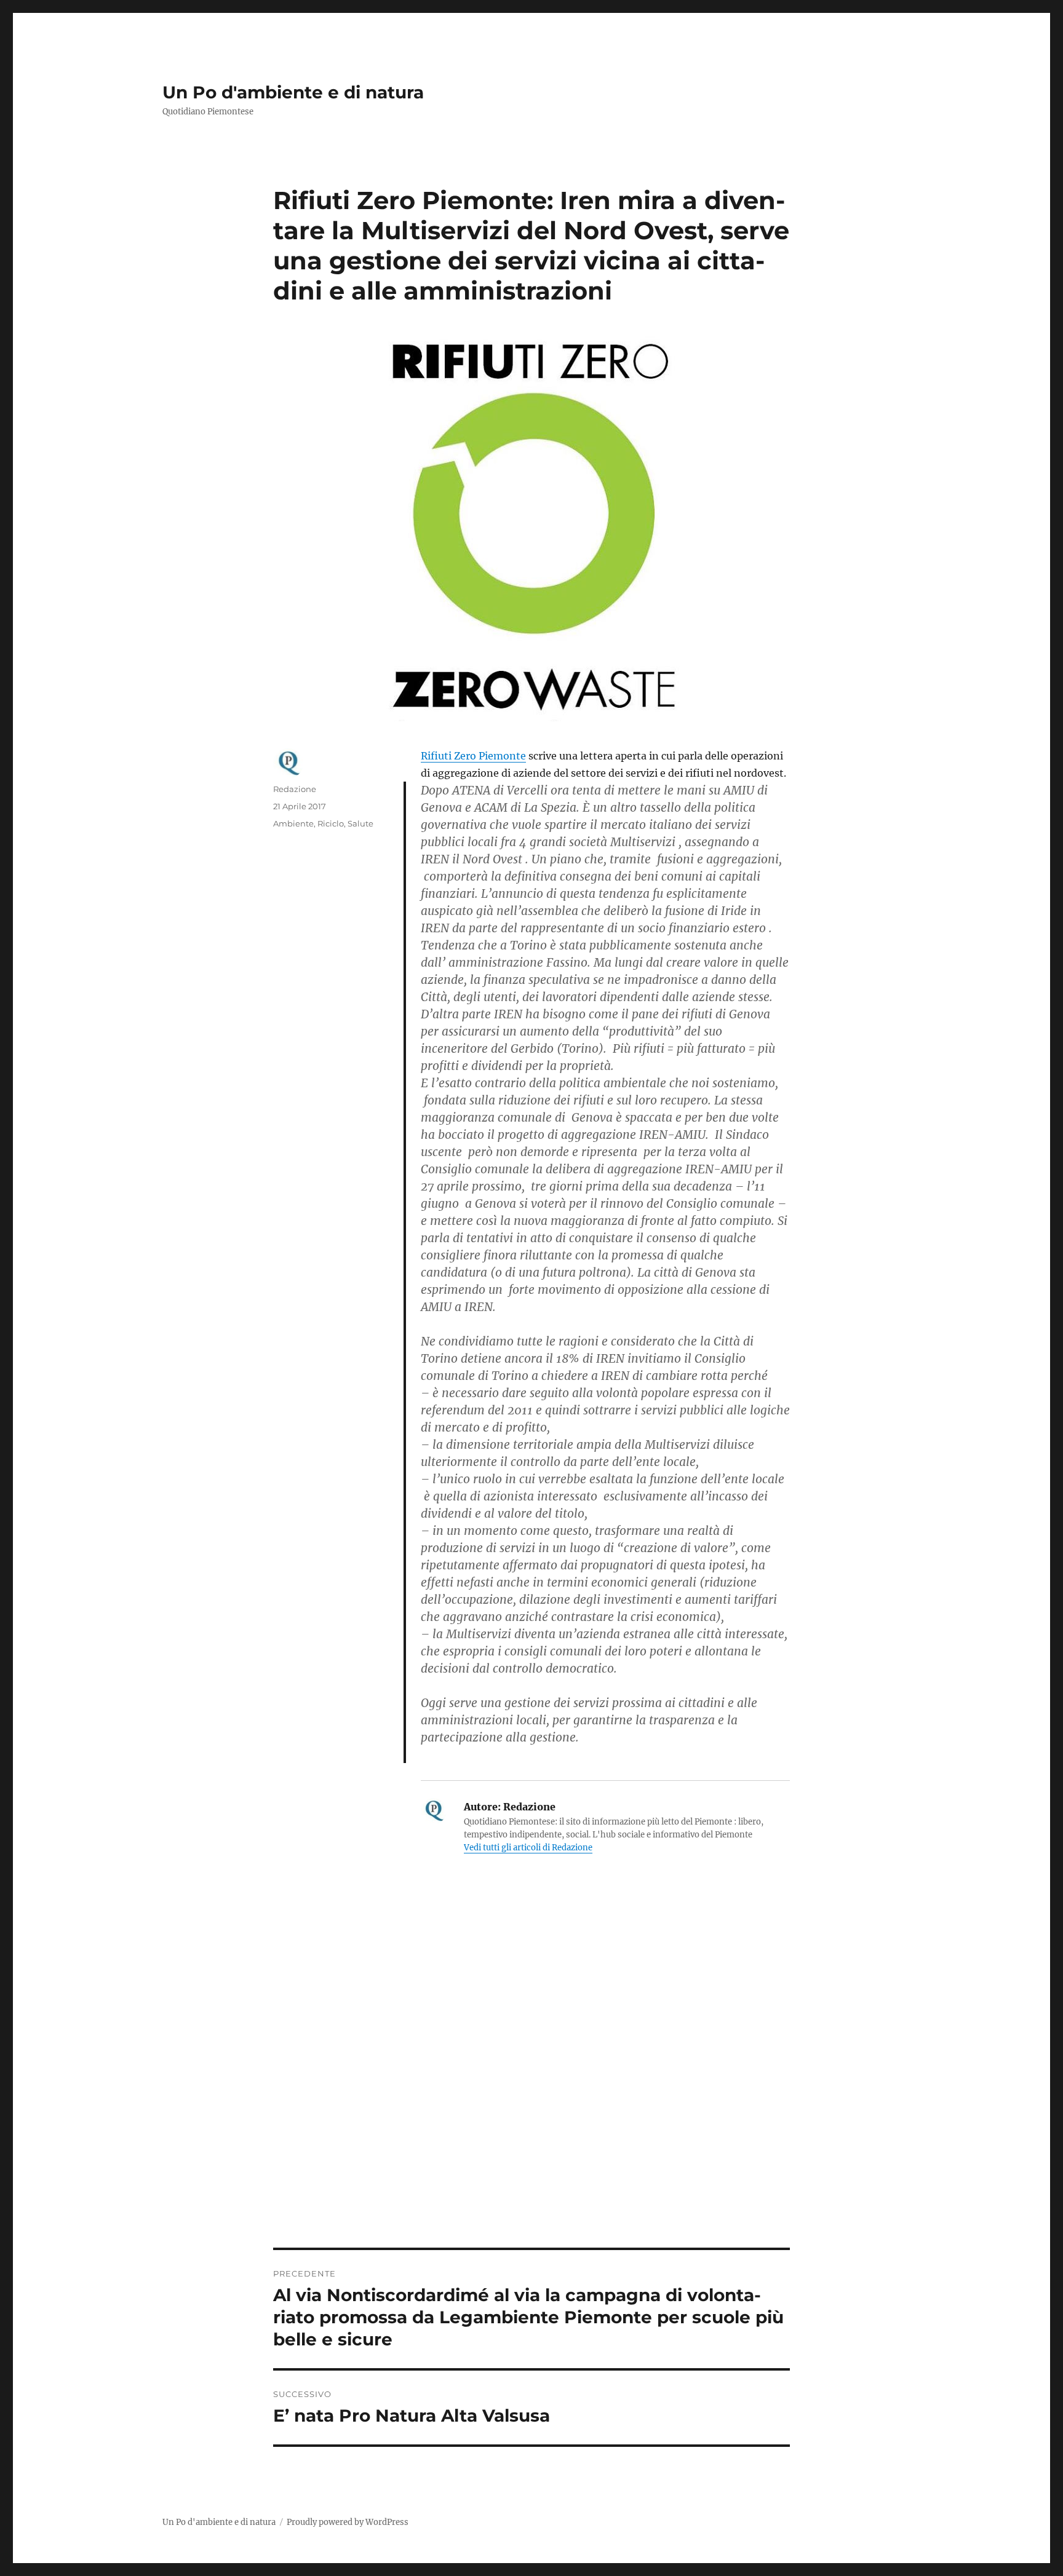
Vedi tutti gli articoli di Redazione (528, 1848)
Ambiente (293, 823)
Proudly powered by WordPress (348, 2522)
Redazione (295, 789)
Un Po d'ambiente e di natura (293, 92)
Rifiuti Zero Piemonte (473, 756)
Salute (360, 823)
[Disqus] (531, 2077)
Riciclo (331, 823)
